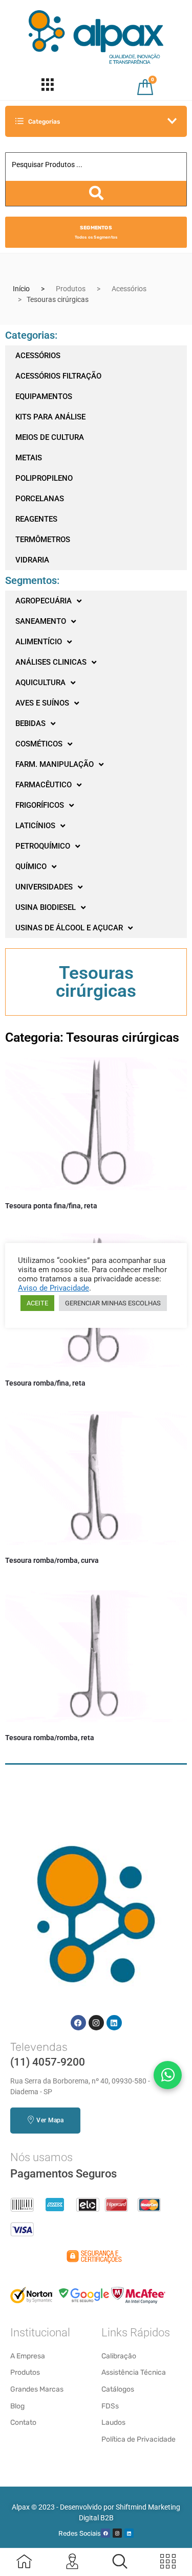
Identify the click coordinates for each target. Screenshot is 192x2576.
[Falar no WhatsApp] (168, 2075)
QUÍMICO (31, 867)
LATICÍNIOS (35, 826)
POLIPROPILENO (44, 478)
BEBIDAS (30, 723)
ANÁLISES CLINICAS (51, 662)
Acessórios (129, 289)
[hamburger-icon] (47, 87)
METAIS (29, 458)
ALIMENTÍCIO (39, 642)
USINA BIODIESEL (46, 907)
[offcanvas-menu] (120, 2561)
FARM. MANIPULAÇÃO (55, 764)
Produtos (71, 289)
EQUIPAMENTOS (44, 396)
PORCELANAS (40, 499)
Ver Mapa (50, 2120)
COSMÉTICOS (39, 744)
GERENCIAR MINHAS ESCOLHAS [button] (113, 1303)
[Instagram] (96, 2023)
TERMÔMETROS (43, 540)
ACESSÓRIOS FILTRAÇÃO (58, 376)
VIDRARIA (32, 560)
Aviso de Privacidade (54, 1288)
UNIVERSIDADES (44, 887)
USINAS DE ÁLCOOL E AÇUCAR (69, 928)
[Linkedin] (114, 2023)
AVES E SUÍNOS (42, 703)
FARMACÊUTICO (44, 785)
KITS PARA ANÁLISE (50, 417)
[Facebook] (78, 2023)
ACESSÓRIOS (38, 356)
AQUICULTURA (40, 683)
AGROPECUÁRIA (44, 601)
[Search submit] (96, 193)
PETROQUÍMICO (43, 846)
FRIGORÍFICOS (40, 805)
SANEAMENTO (41, 621)
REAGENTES (36, 519)
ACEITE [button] (37, 1303)
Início (21, 289)
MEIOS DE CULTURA (50, 437)
